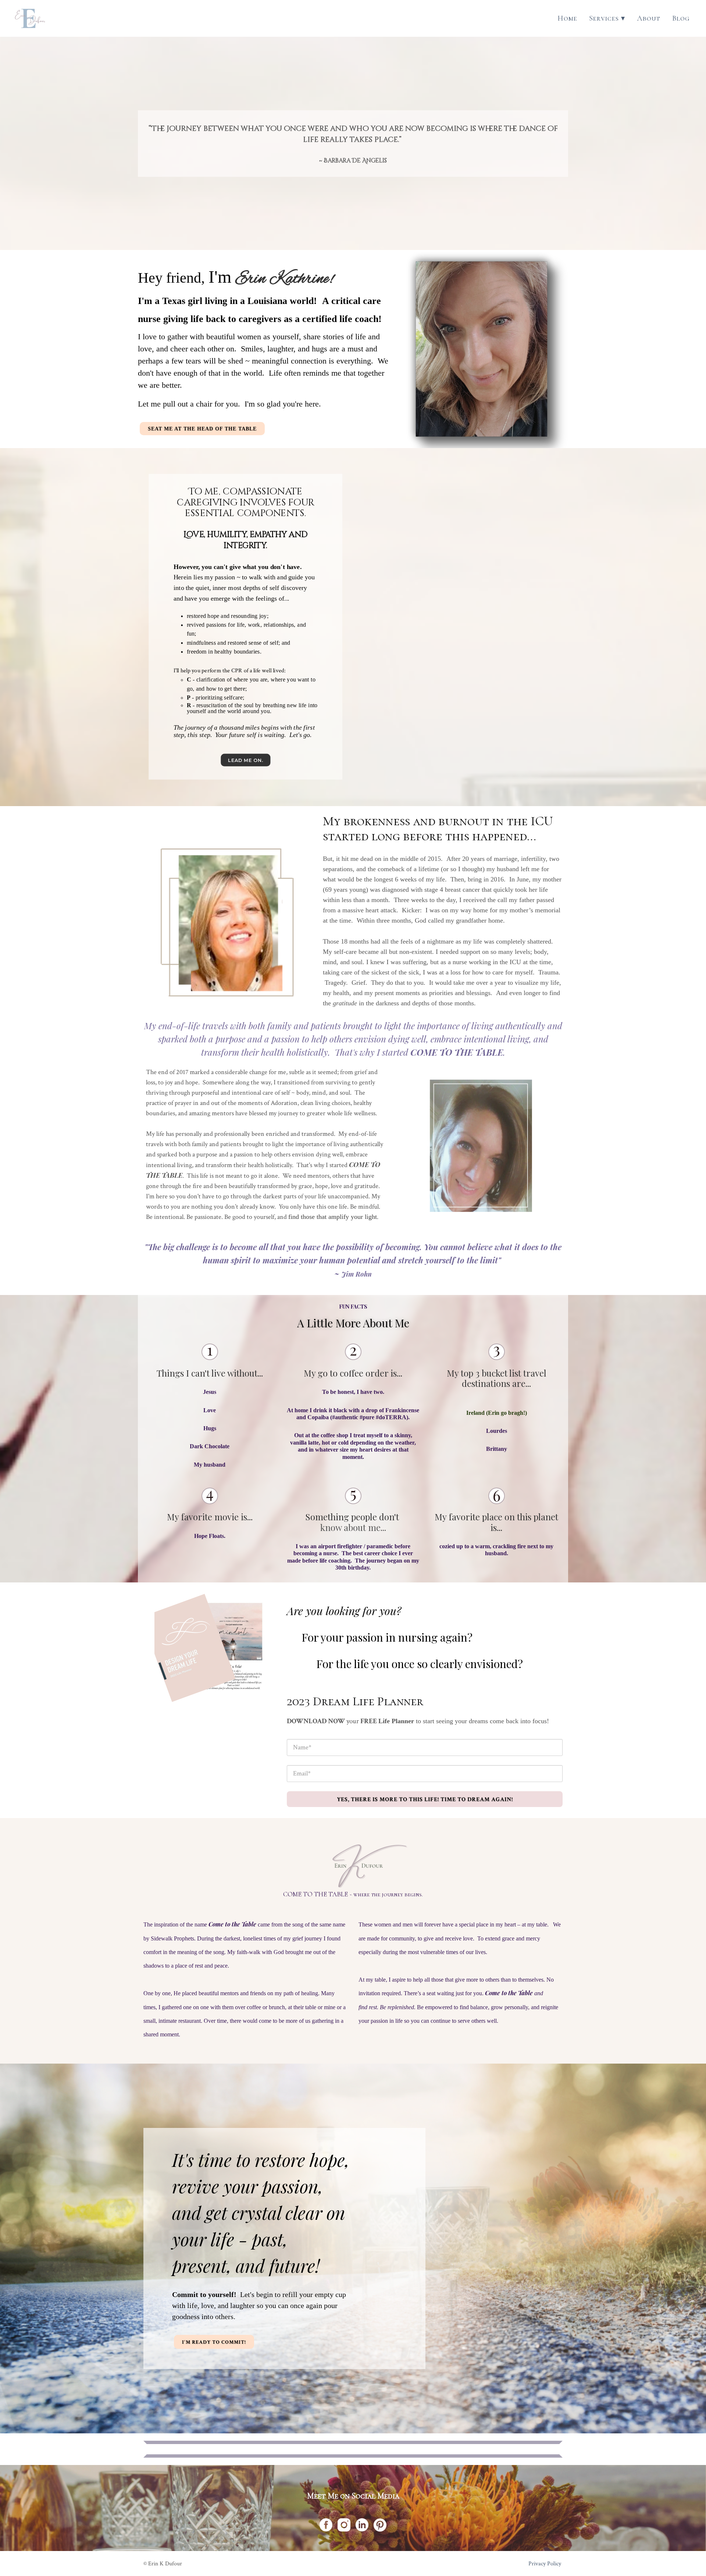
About (649, 18)
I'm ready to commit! (214, 2342)
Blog (681, 18)
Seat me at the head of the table (202, 429)
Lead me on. (245, 761)
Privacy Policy (545, 2564)
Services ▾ (607, 18)
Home (567, 18)
